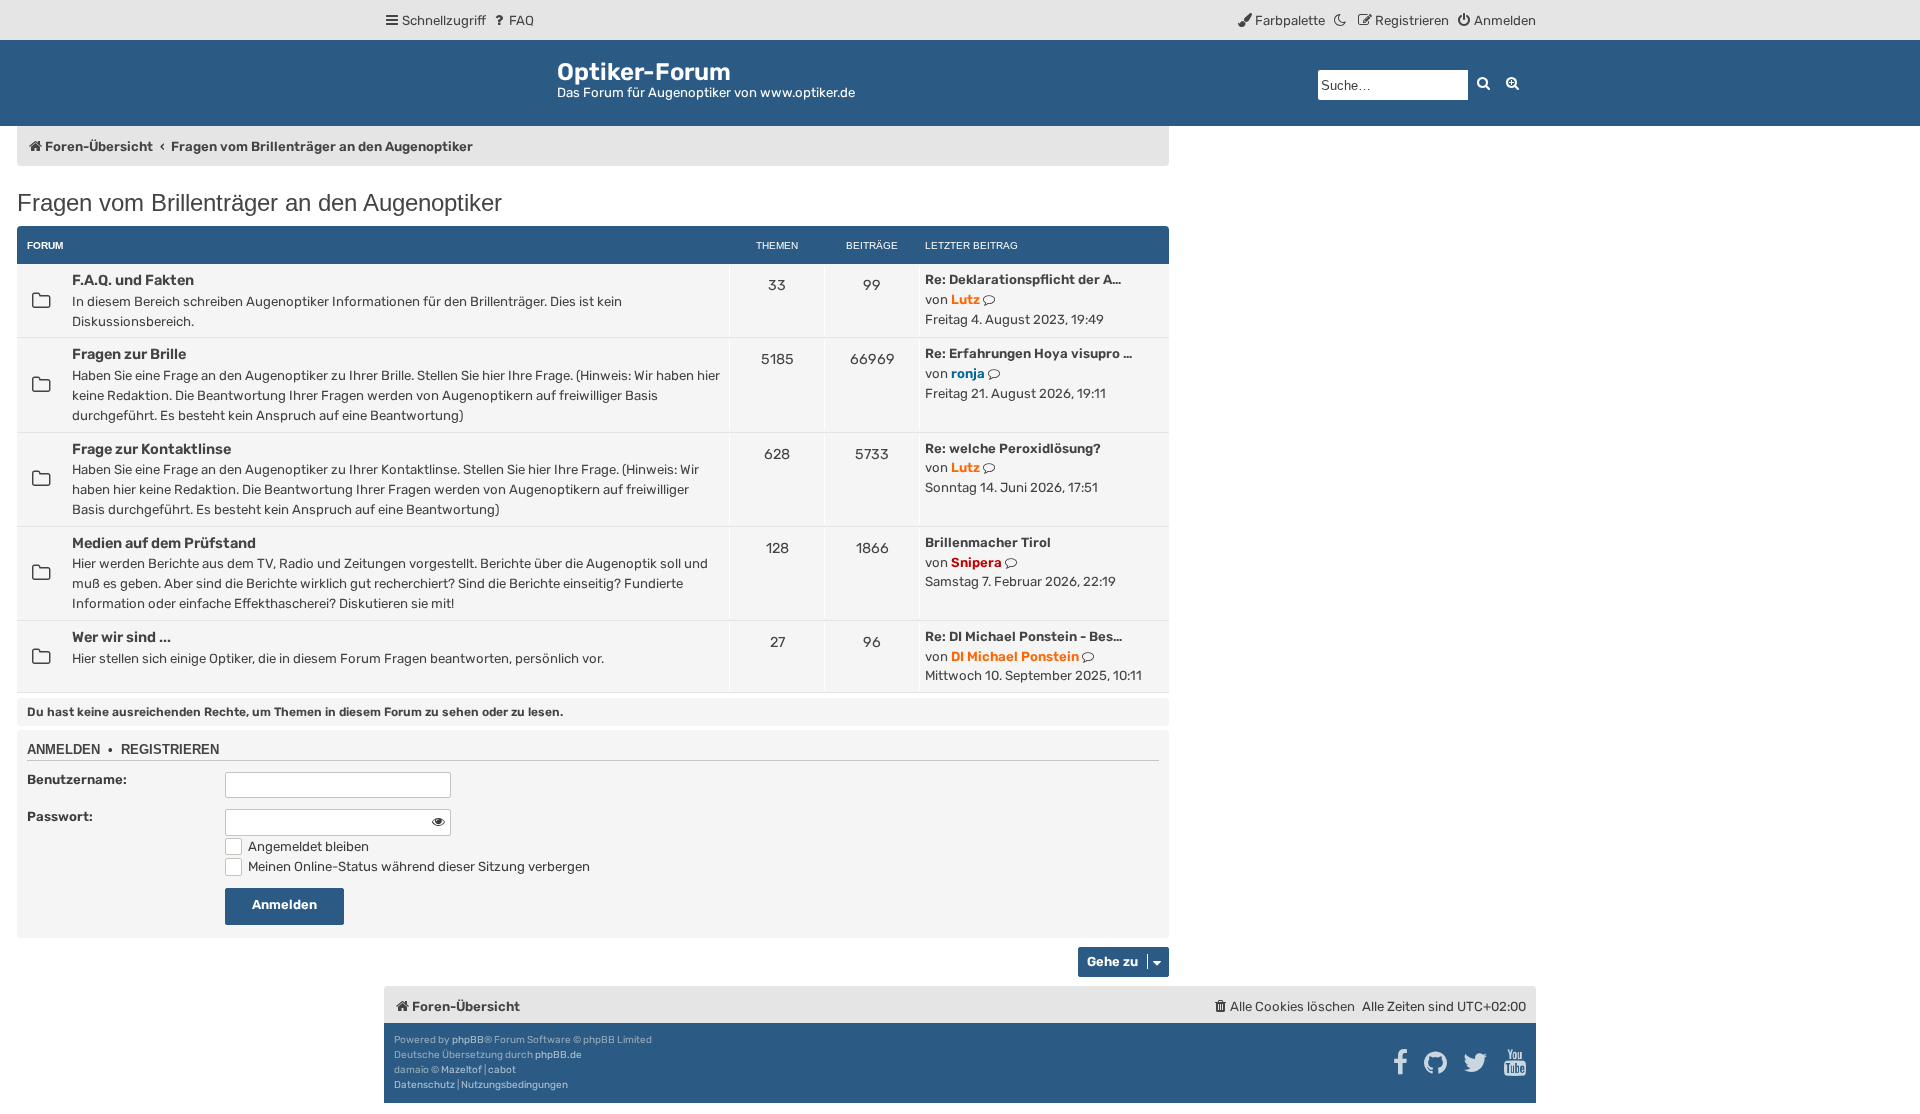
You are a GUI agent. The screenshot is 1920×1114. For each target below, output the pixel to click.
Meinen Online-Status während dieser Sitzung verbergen (417, 866)
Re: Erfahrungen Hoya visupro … (1028, 353)
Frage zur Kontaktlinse (151, 449)
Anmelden (63, 750)
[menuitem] (512, 20)
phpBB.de (558, 1055)
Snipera (976, 562)
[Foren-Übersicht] (470, 79)
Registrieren (170, 750)
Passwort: (60, 816)
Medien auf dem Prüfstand (164, 543)
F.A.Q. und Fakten (133, 280)
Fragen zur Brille (129, 354)
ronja (968, 373)
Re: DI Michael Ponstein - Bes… (1023, 636)
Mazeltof (461, 1070)
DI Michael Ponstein (1015, 656)
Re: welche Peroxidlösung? (1013, 448)
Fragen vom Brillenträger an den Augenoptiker (259, 202)
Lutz (965, 299)
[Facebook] (1401, 1063)
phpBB (468, 1040)
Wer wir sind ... (121, 637)
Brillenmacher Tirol (988, 542)
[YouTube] (1516, 1063)
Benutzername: (77, 779)
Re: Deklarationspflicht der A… (1023, 279)
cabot (502, 1070)
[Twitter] (1476, 1063)
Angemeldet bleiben (307, 846)
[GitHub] (1436, 1063)
